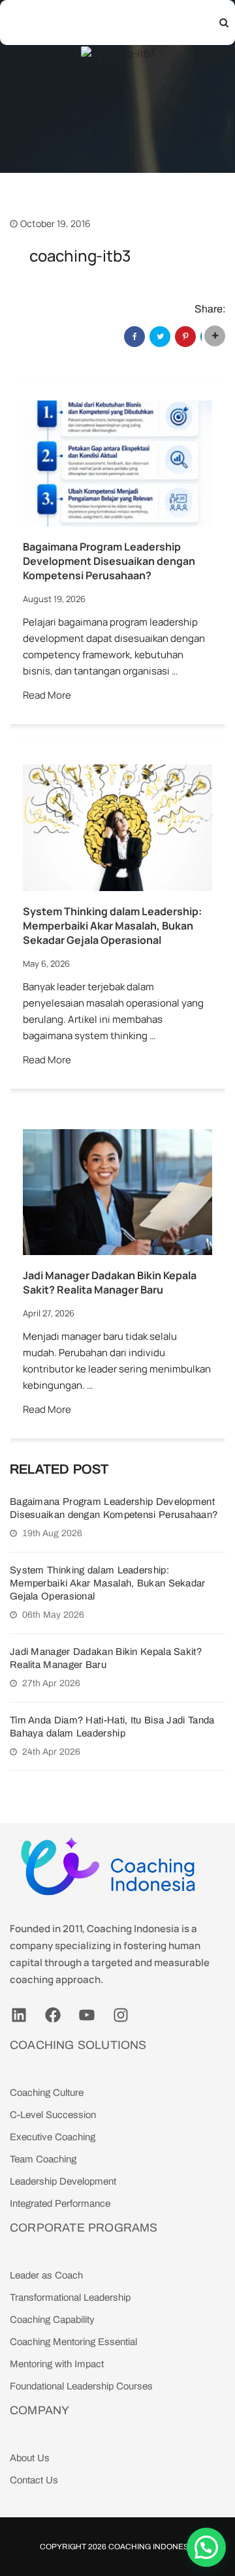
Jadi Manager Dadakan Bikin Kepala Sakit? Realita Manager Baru (110, 1282)
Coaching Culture (47, 2093)
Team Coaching (43, 2159)
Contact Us (34, 2480)
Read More (47, 695)
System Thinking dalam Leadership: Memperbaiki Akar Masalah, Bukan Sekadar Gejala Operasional (112, 926)
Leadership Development (63, 2181)
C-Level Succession (53, 2115)
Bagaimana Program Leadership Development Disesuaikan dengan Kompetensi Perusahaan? (109, 561)
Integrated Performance (60, 2204)
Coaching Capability (52, 2320)
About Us (30, 2458)
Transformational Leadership (70, 2297)
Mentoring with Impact (57, 2364)
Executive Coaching (53, 2137)
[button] (206, 2547)
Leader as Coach (46, 2275)
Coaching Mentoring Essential (73, 2342)
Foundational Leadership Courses (81, 2386)
